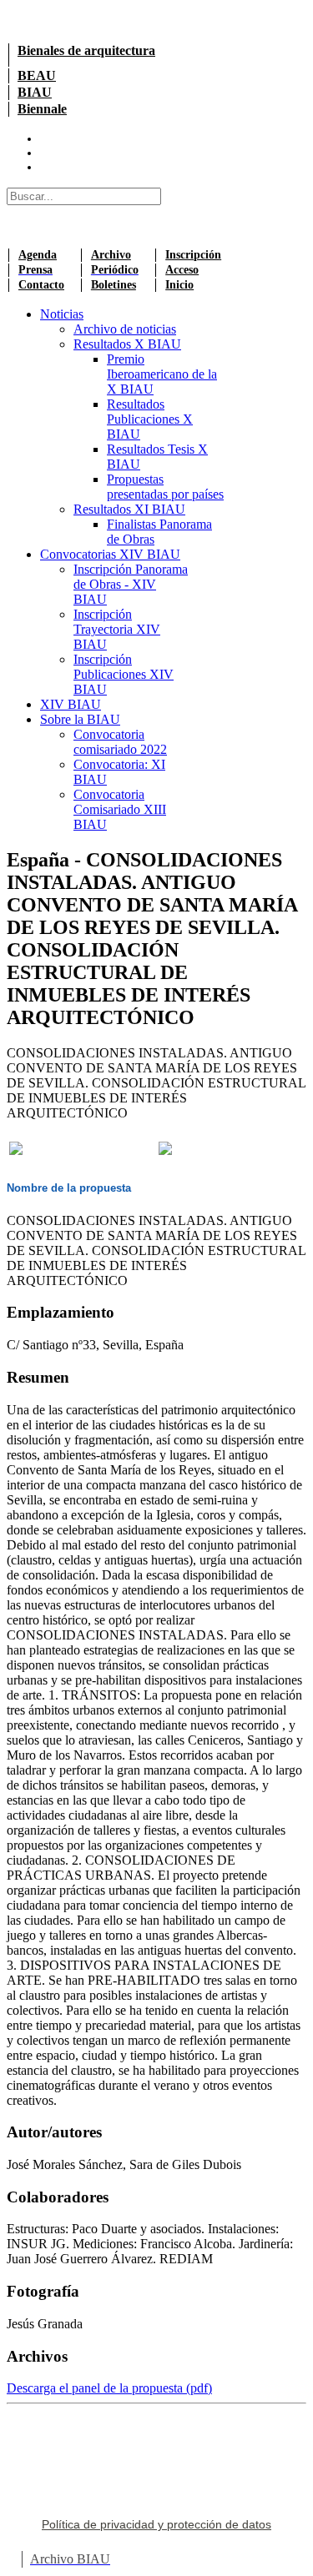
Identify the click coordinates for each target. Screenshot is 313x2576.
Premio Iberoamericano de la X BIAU (162, 374)
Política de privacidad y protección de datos (156, 2524)
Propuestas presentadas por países (165, 487)
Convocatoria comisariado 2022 (120, 742)
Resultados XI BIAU (129, 509)
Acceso (182, 270)
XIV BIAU (71, 704)
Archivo (111, 255)
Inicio (179, 285)
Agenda (38, 255)
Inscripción (193, 255)
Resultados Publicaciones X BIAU (150, 419)
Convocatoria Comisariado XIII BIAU (120, 809)
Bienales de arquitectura (86, 50)
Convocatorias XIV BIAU (110, 554)
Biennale (42, 109)
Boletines (114, 285)
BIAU (35, 92)
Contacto (41, 285)
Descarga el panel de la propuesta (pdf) (109, 2388)
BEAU (37, 75)
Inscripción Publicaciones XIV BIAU (124, 674)
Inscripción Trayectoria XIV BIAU (117, 629)
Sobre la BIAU (80, 719)
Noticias (62, 314)
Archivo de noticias (125, 329)
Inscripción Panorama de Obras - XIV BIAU (131, 584)
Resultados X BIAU (127, 344)
